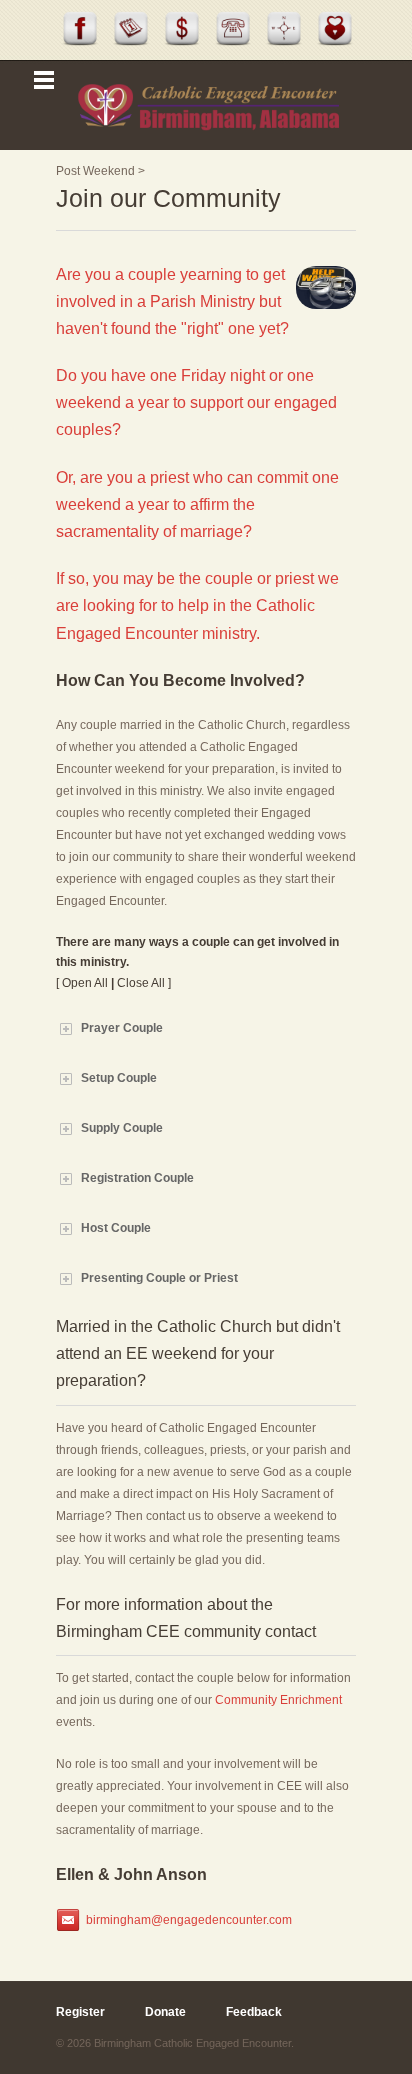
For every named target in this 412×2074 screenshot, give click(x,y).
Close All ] (144, 983)
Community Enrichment (278, 1700)
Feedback (254, 2012)
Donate (165, 2012)
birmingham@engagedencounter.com (189, 1920)
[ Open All (82, 983)
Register (80, 2012)
